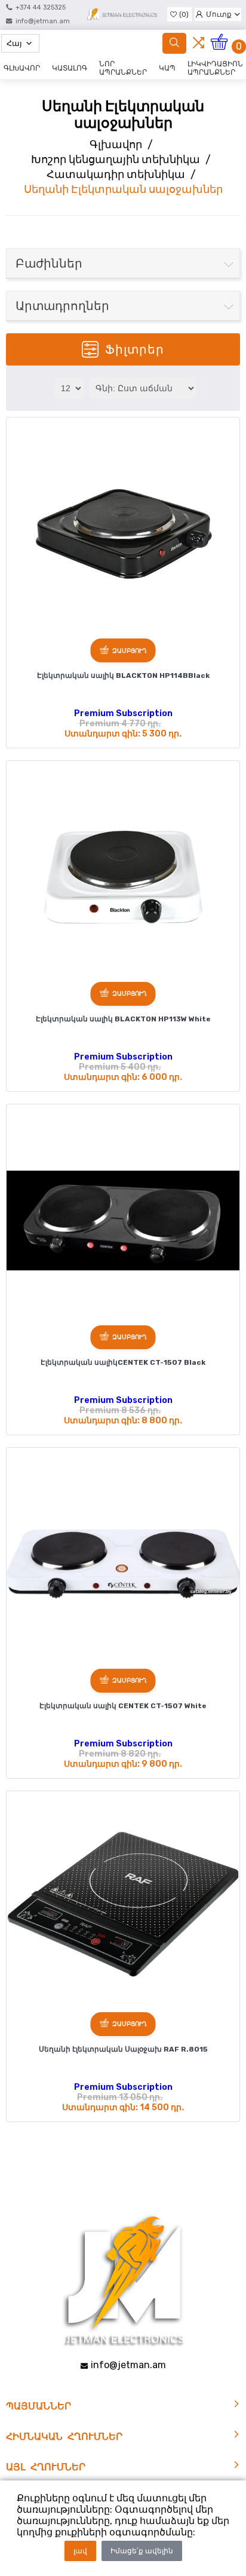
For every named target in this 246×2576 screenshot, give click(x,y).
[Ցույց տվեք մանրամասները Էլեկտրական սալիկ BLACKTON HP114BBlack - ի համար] (123, 534)
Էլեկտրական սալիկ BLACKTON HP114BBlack (123, 676)
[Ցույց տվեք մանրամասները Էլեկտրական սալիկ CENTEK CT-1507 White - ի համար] (123, 1564)
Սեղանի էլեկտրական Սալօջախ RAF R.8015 (123, 2049)
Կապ (167, 68)
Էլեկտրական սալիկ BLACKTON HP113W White (123, 1019)
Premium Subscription (123, 713)
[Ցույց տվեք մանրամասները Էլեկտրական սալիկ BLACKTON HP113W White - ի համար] (123, 877)
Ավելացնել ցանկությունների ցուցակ (20, 431)
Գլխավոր (116, 145)
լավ (80, 2551)
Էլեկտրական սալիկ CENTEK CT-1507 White (123, 1706)
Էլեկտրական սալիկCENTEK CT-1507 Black (123, 1362)
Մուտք (219, 14)
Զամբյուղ (130, 651)
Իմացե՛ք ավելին (142, 2551)
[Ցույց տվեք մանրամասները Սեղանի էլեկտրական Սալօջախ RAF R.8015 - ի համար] (123, 1908)
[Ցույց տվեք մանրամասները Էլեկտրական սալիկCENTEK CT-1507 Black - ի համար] (123, 1221)
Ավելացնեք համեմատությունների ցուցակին (21, 451)
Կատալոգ (70, 68)
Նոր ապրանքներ (123, 68)
